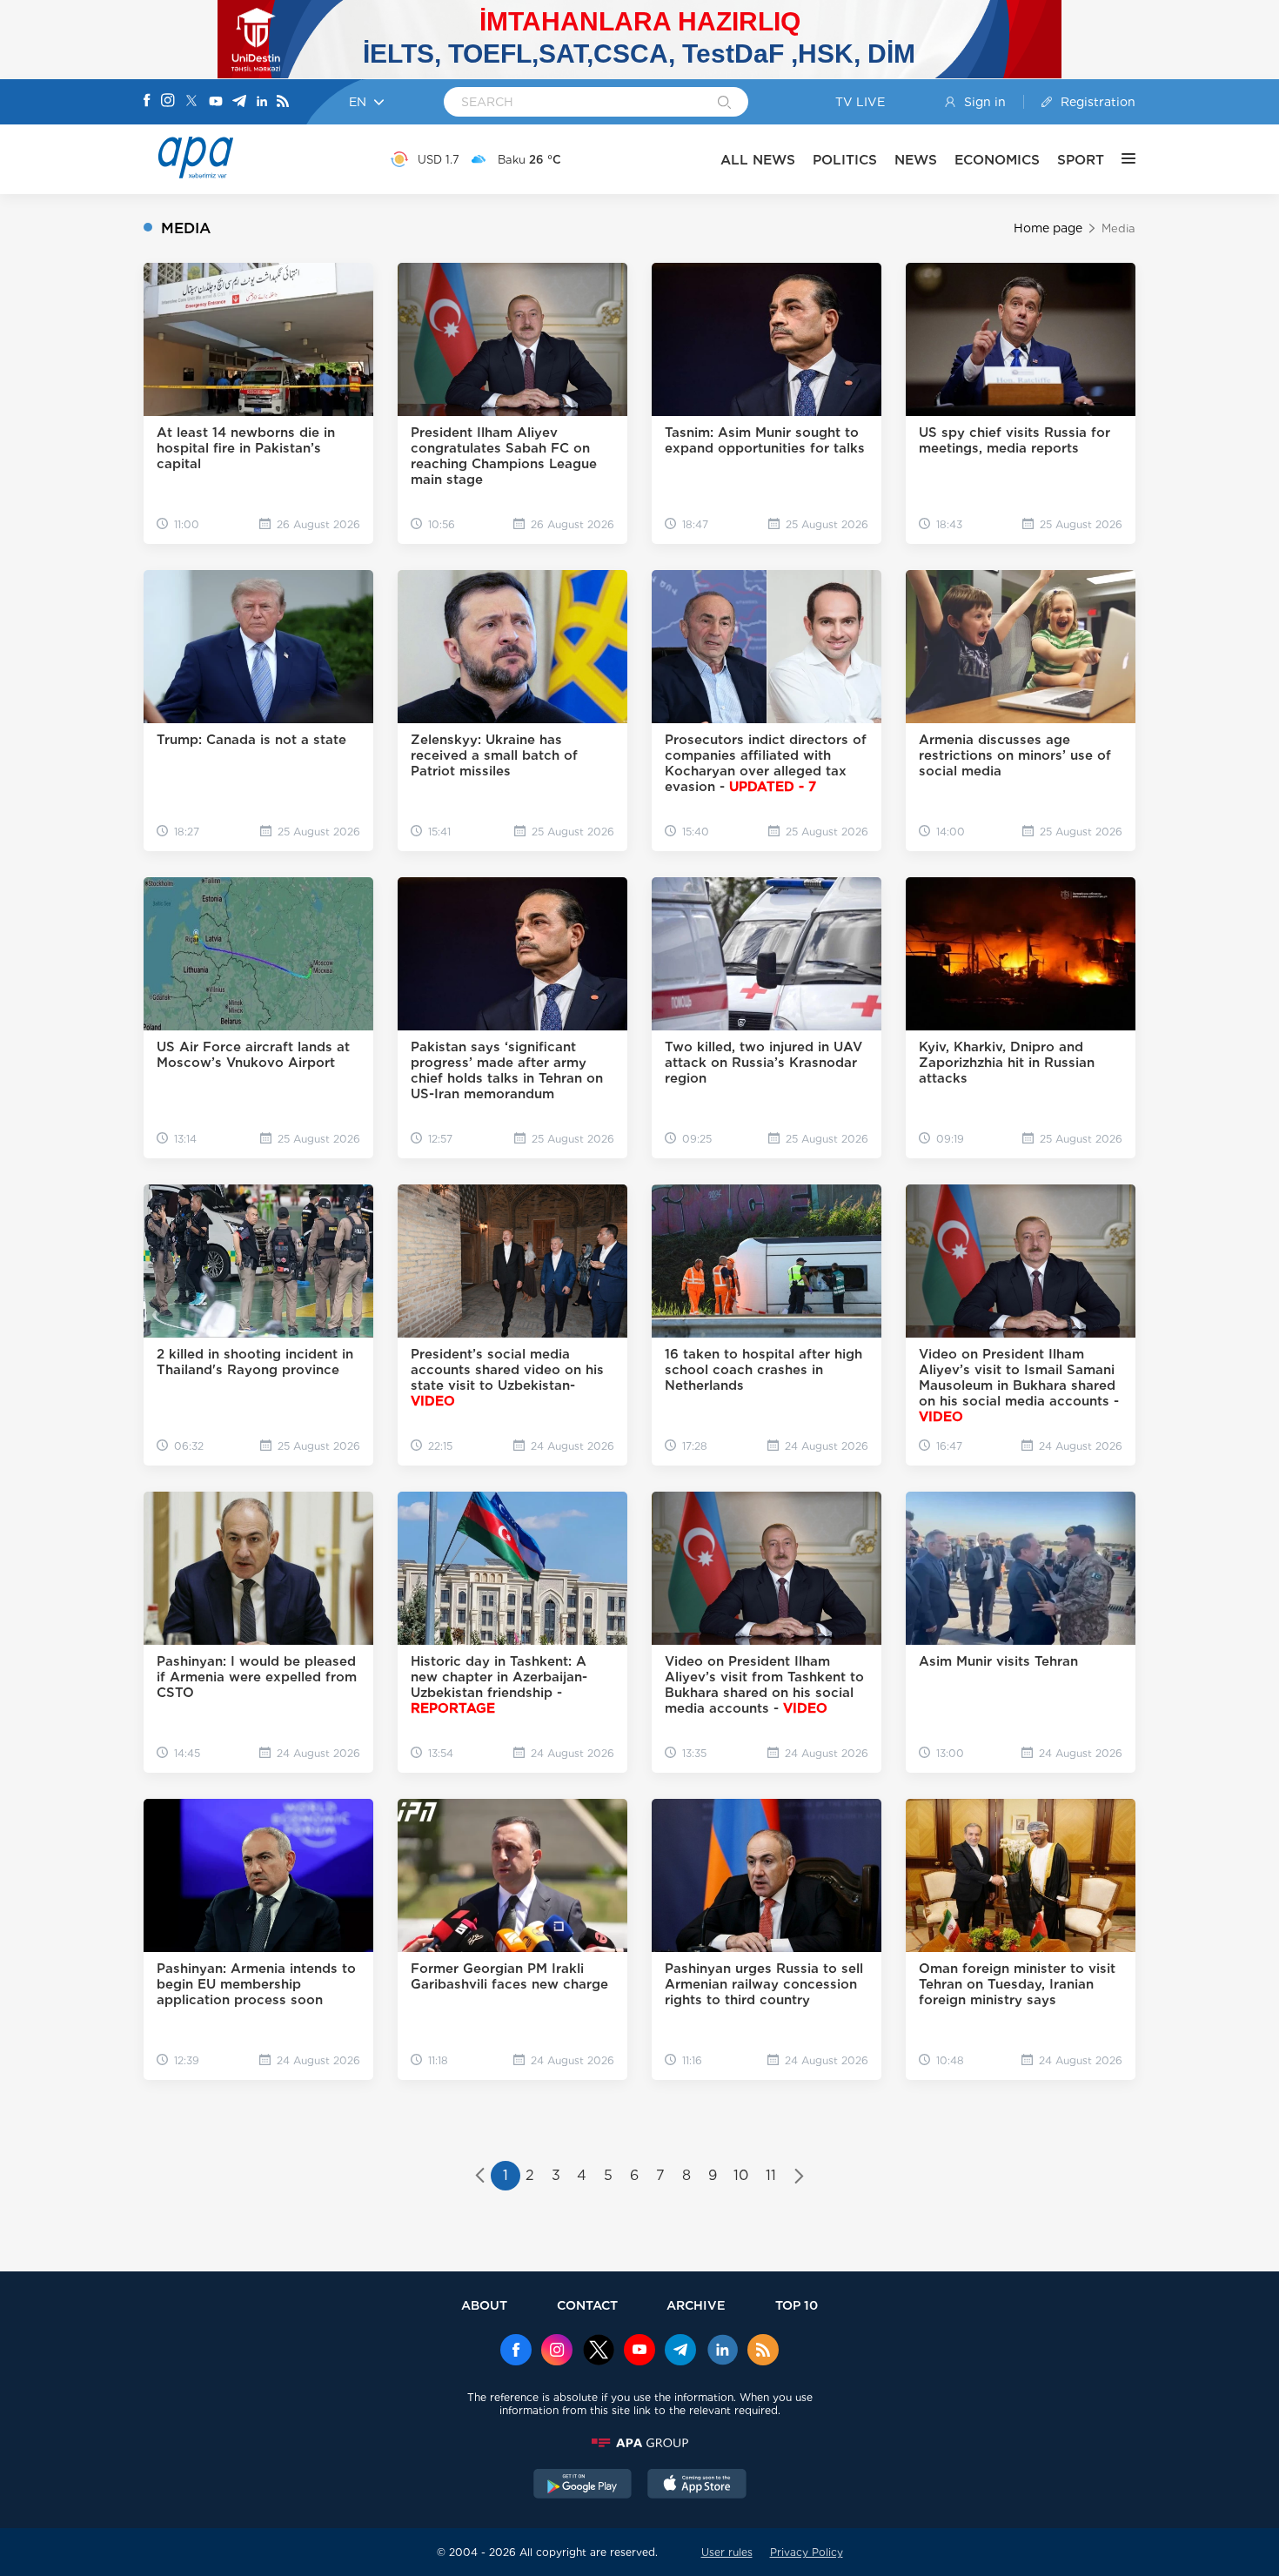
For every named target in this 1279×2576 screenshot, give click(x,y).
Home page (1048, 228)
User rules (727, 2552)
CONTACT (587, 2305)
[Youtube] (216, 102)
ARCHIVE (696, 2305)
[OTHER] (1120, 159)
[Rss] (283, 102)
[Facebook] (147, 102)
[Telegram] (239, 102)
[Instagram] (168, 102)
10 (741, 2175)
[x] (599, 2351)
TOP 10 (797, 2305)
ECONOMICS (997, 160)
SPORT (1081, 160)
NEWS (916, 160)
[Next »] (799, 2177)
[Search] (724, 104)
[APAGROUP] (639, 2443)
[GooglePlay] (583, 2485)
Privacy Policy (807, 2552)
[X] (191, 102)
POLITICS (845, 160)
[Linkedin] (262, 102)
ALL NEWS (758, 160)
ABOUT (484, 2305)
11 (771, 2175)
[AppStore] (697, 2485)
